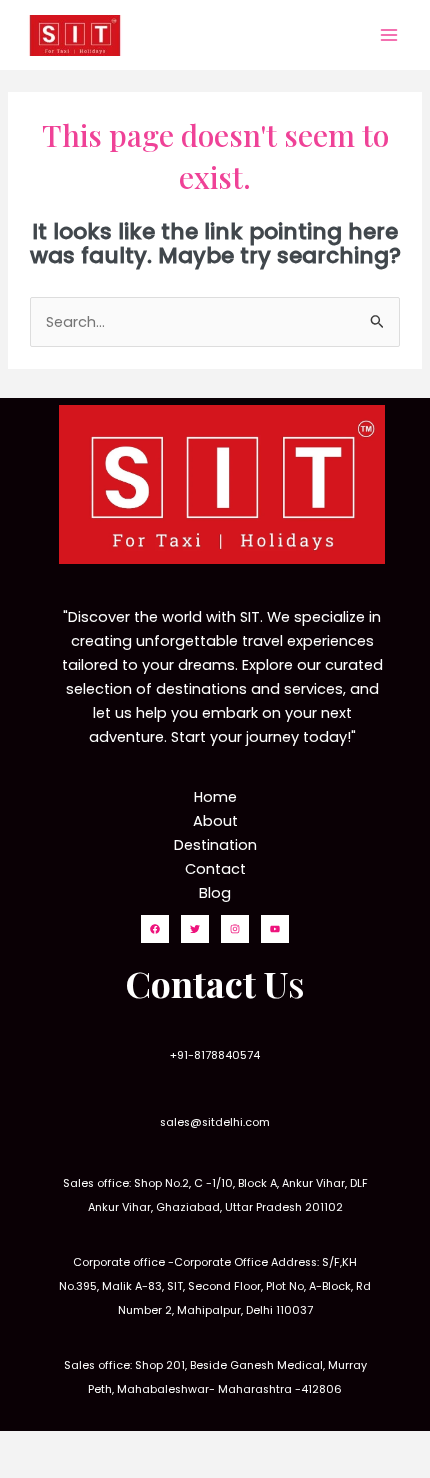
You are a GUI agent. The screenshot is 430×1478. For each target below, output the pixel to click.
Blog (215, 893)
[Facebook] (155, 929)
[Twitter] (195, 929)
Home (215, 797)
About (215, 821)
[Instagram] (235, 929)
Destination (215, 845)
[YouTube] (275, 929)
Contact (215, 869)
